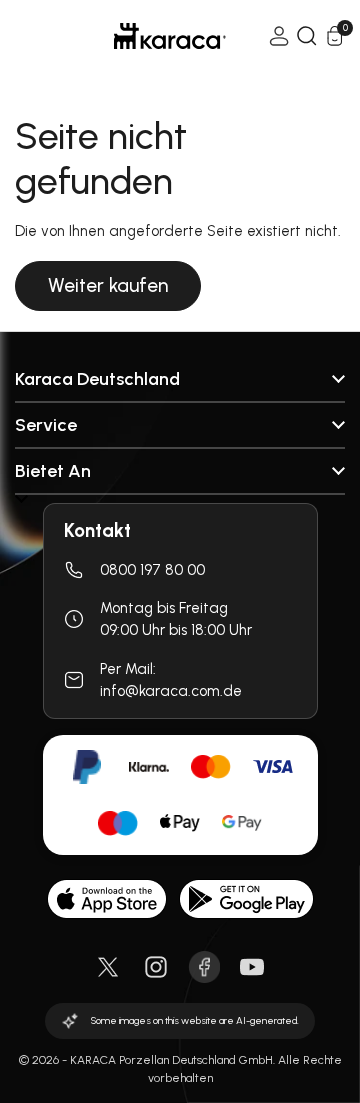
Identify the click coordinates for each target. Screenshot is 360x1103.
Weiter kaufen (108, 285)
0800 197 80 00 (152, 570)
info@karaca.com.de (171, 691)
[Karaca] (142, 36)
